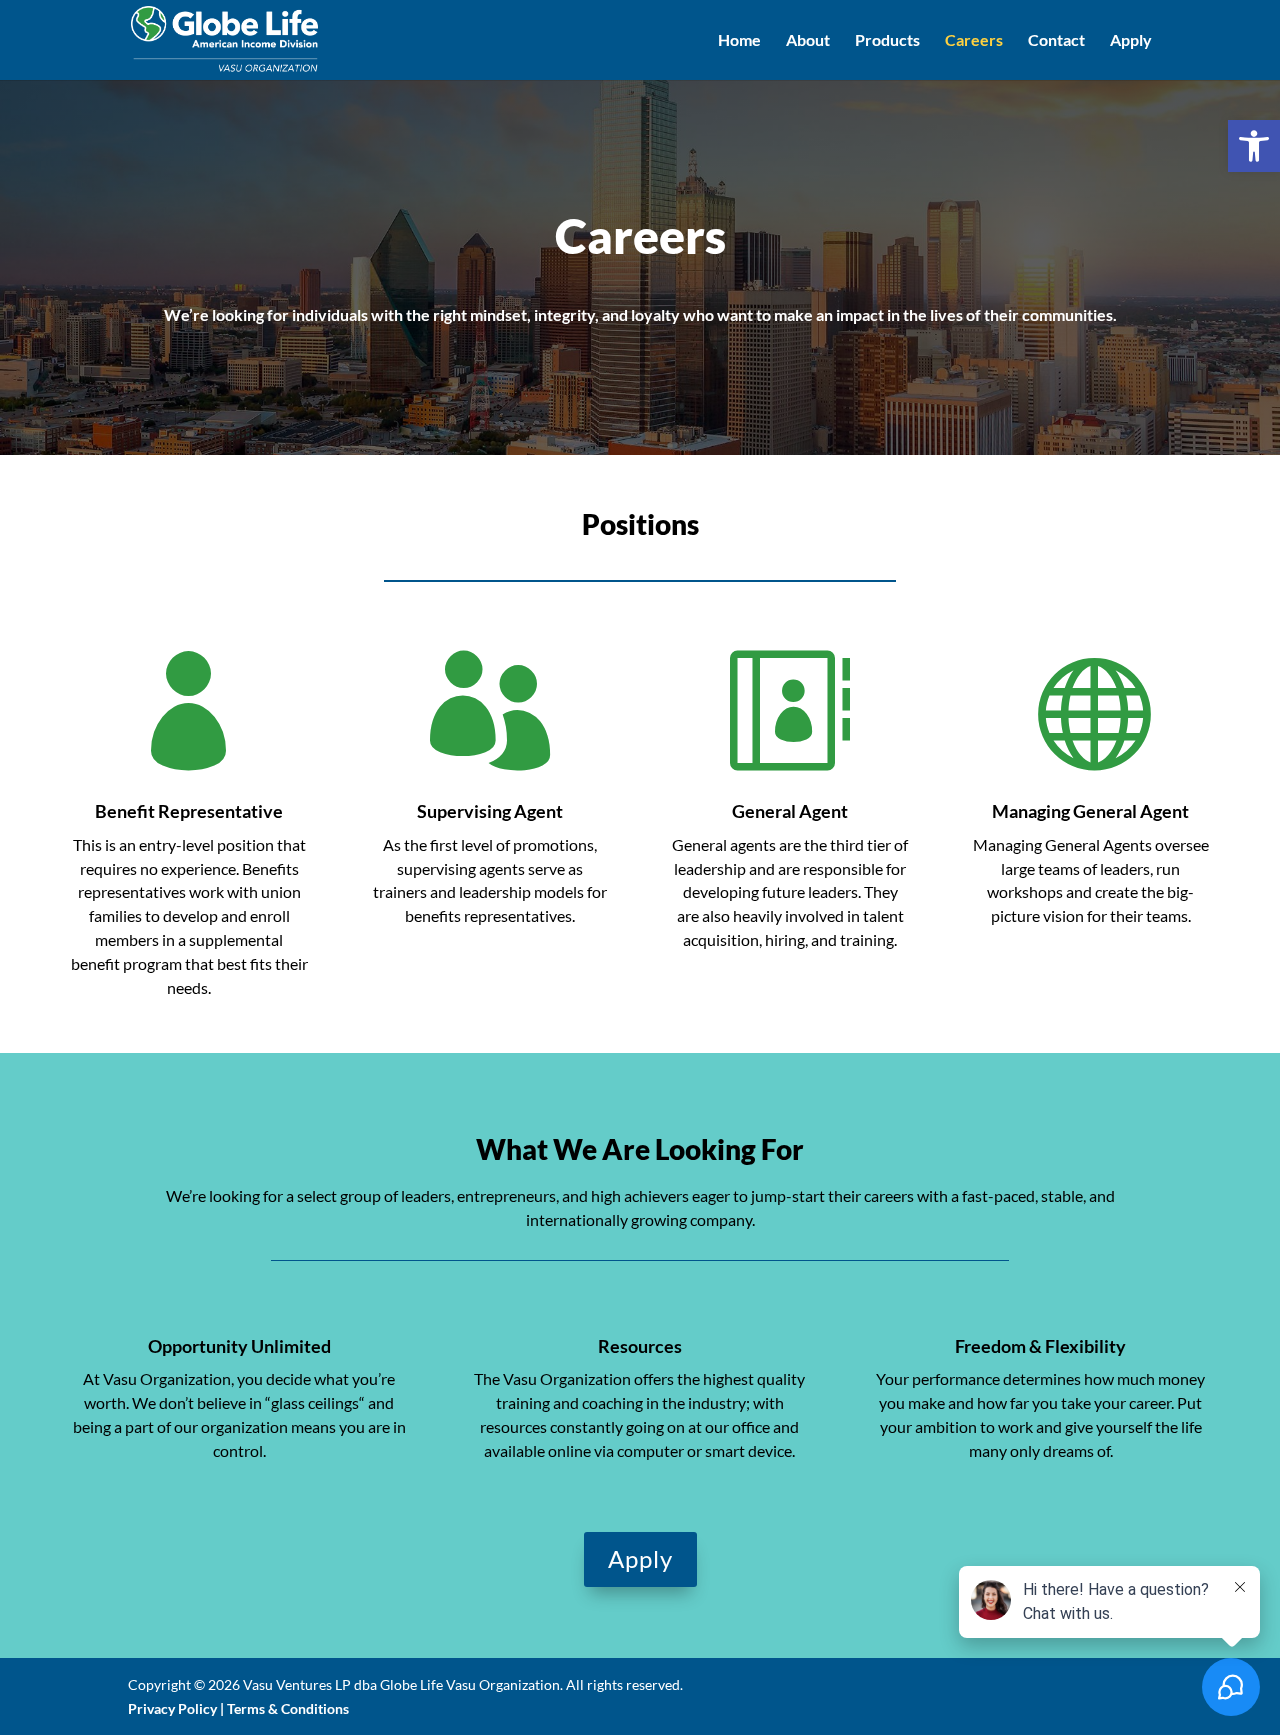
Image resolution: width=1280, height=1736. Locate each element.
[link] (1254, 146)
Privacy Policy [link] (172, 1708)
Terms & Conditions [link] (288, 1708)
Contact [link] (1056, 41)
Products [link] (887, 41)
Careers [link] (974, 41)
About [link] (808, 41)
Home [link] (739, 41)
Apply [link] (1131, 41)
